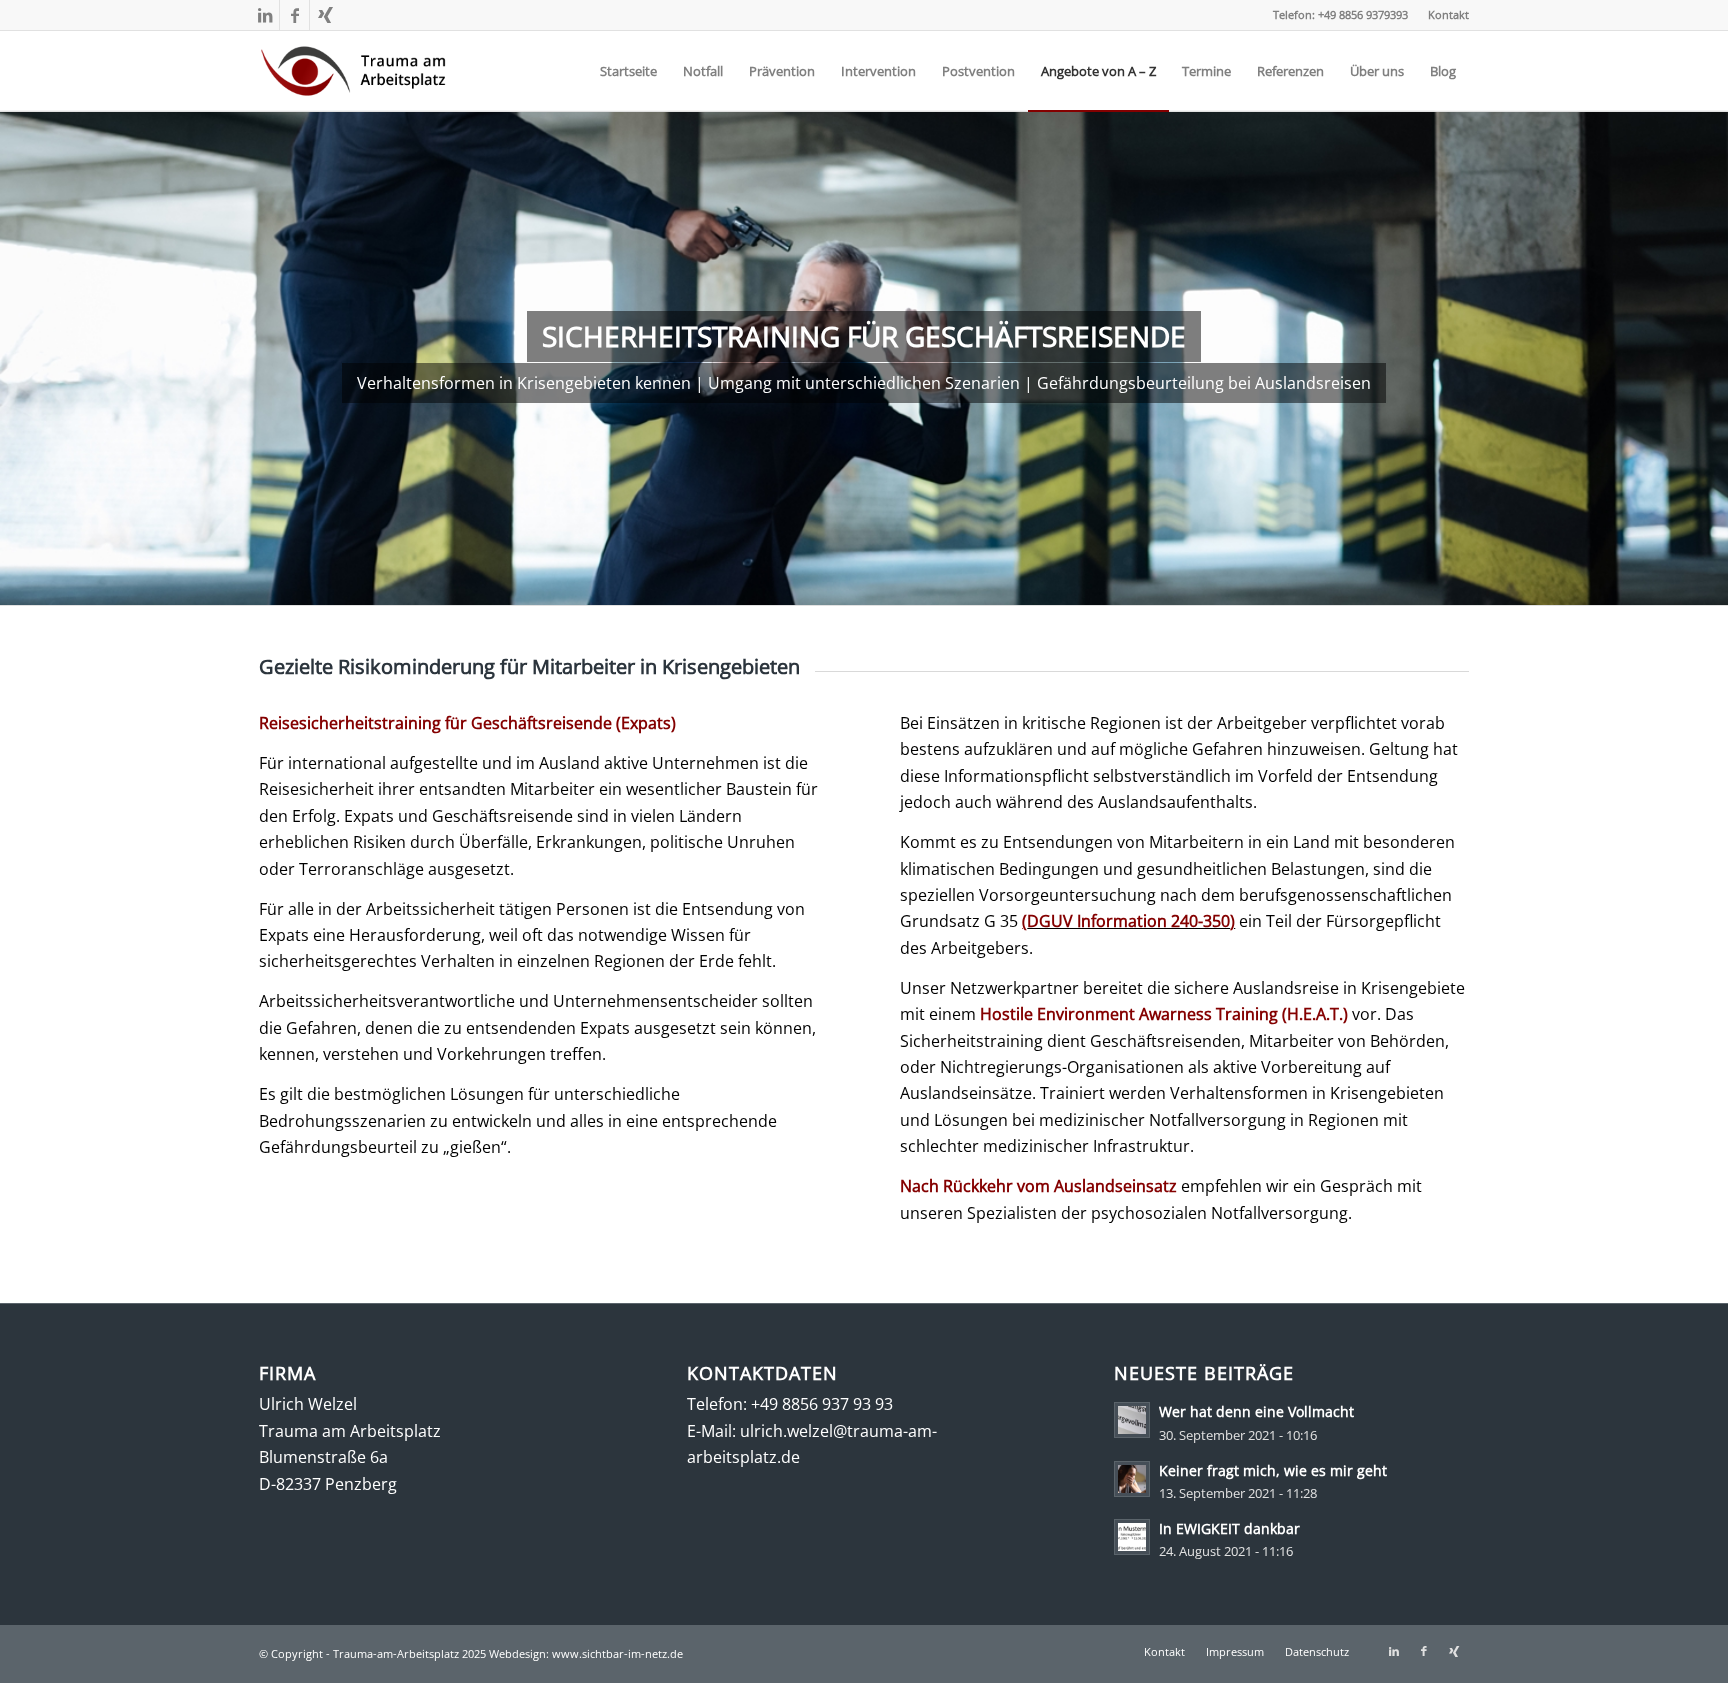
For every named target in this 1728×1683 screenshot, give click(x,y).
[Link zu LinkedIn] (264, 15)
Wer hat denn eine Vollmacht (1256, 1411)
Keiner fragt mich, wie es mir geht (1273, 1470)
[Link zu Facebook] (294, 15)
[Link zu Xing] (325, 15)
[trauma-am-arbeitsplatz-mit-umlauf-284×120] (353, 71)
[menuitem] (1443, 15)
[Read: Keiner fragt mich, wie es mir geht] (1132, 1479)
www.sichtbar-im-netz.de (617, 1653)
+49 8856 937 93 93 (822, 1404)
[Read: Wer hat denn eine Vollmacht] (1132, 1420)
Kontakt (1448, 14)
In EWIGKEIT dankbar (1229, 1528)
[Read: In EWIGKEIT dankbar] (1132, 1537)
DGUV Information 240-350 (1128, 921)
